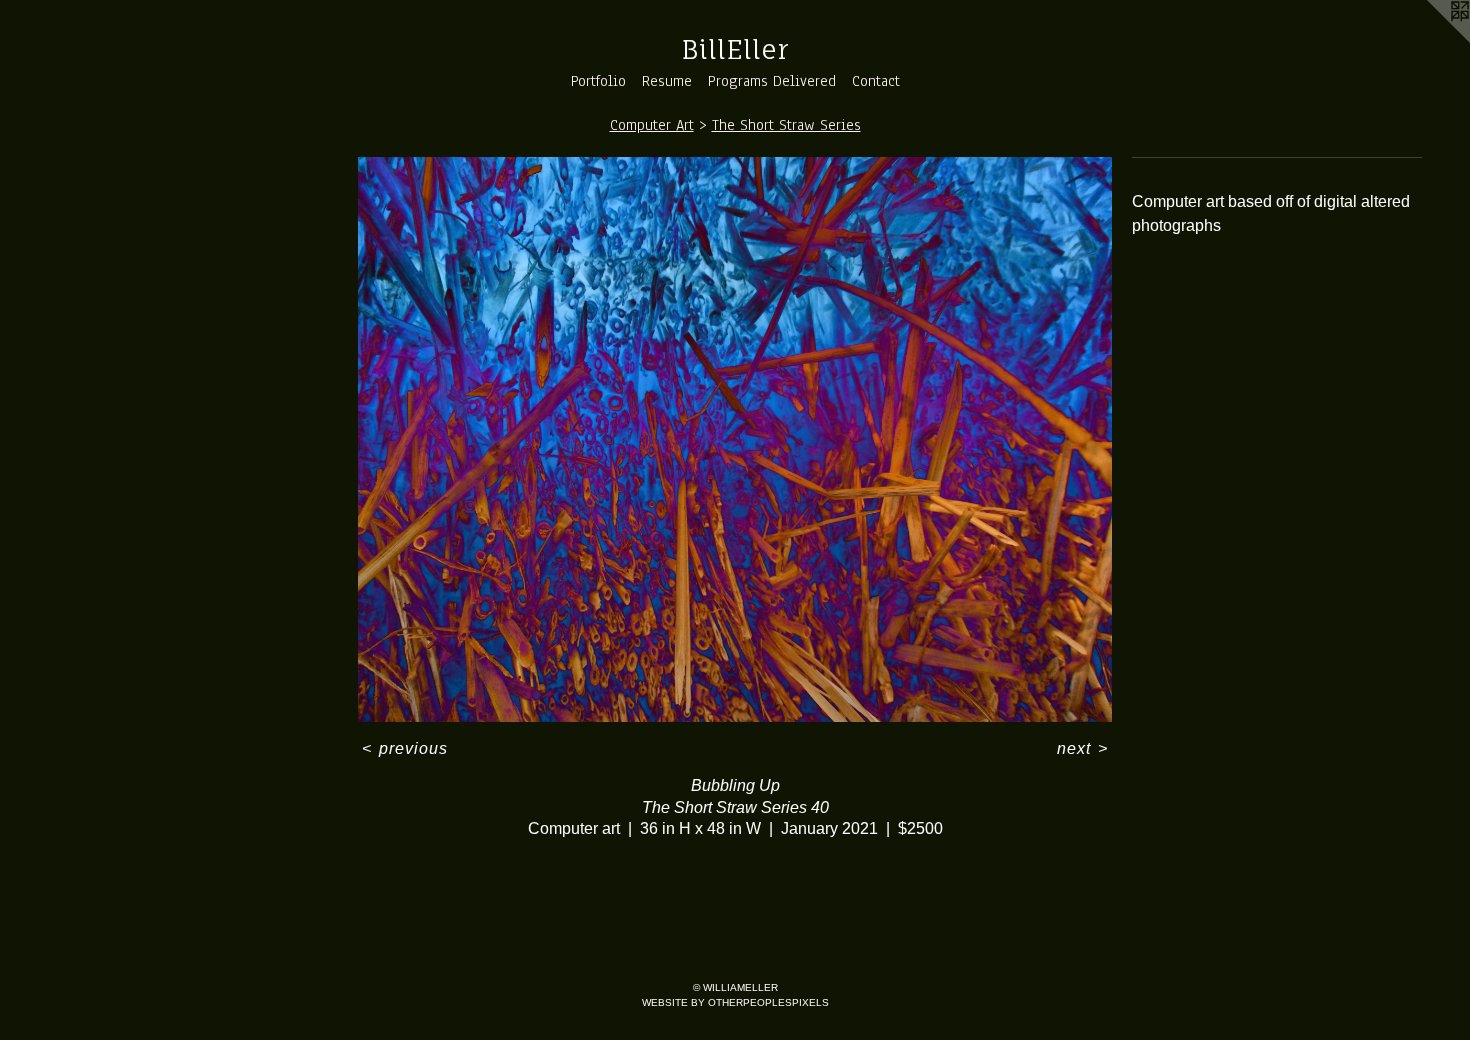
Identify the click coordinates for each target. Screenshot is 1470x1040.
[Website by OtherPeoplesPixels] (1430, 40)
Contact (876, 81)
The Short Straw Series (786, 125)
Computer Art (652, 125)
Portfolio (598, 81)
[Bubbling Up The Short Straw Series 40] (735, 440)
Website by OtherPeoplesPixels (735, 1002)
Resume (667, 81)
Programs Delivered (772, 81)
